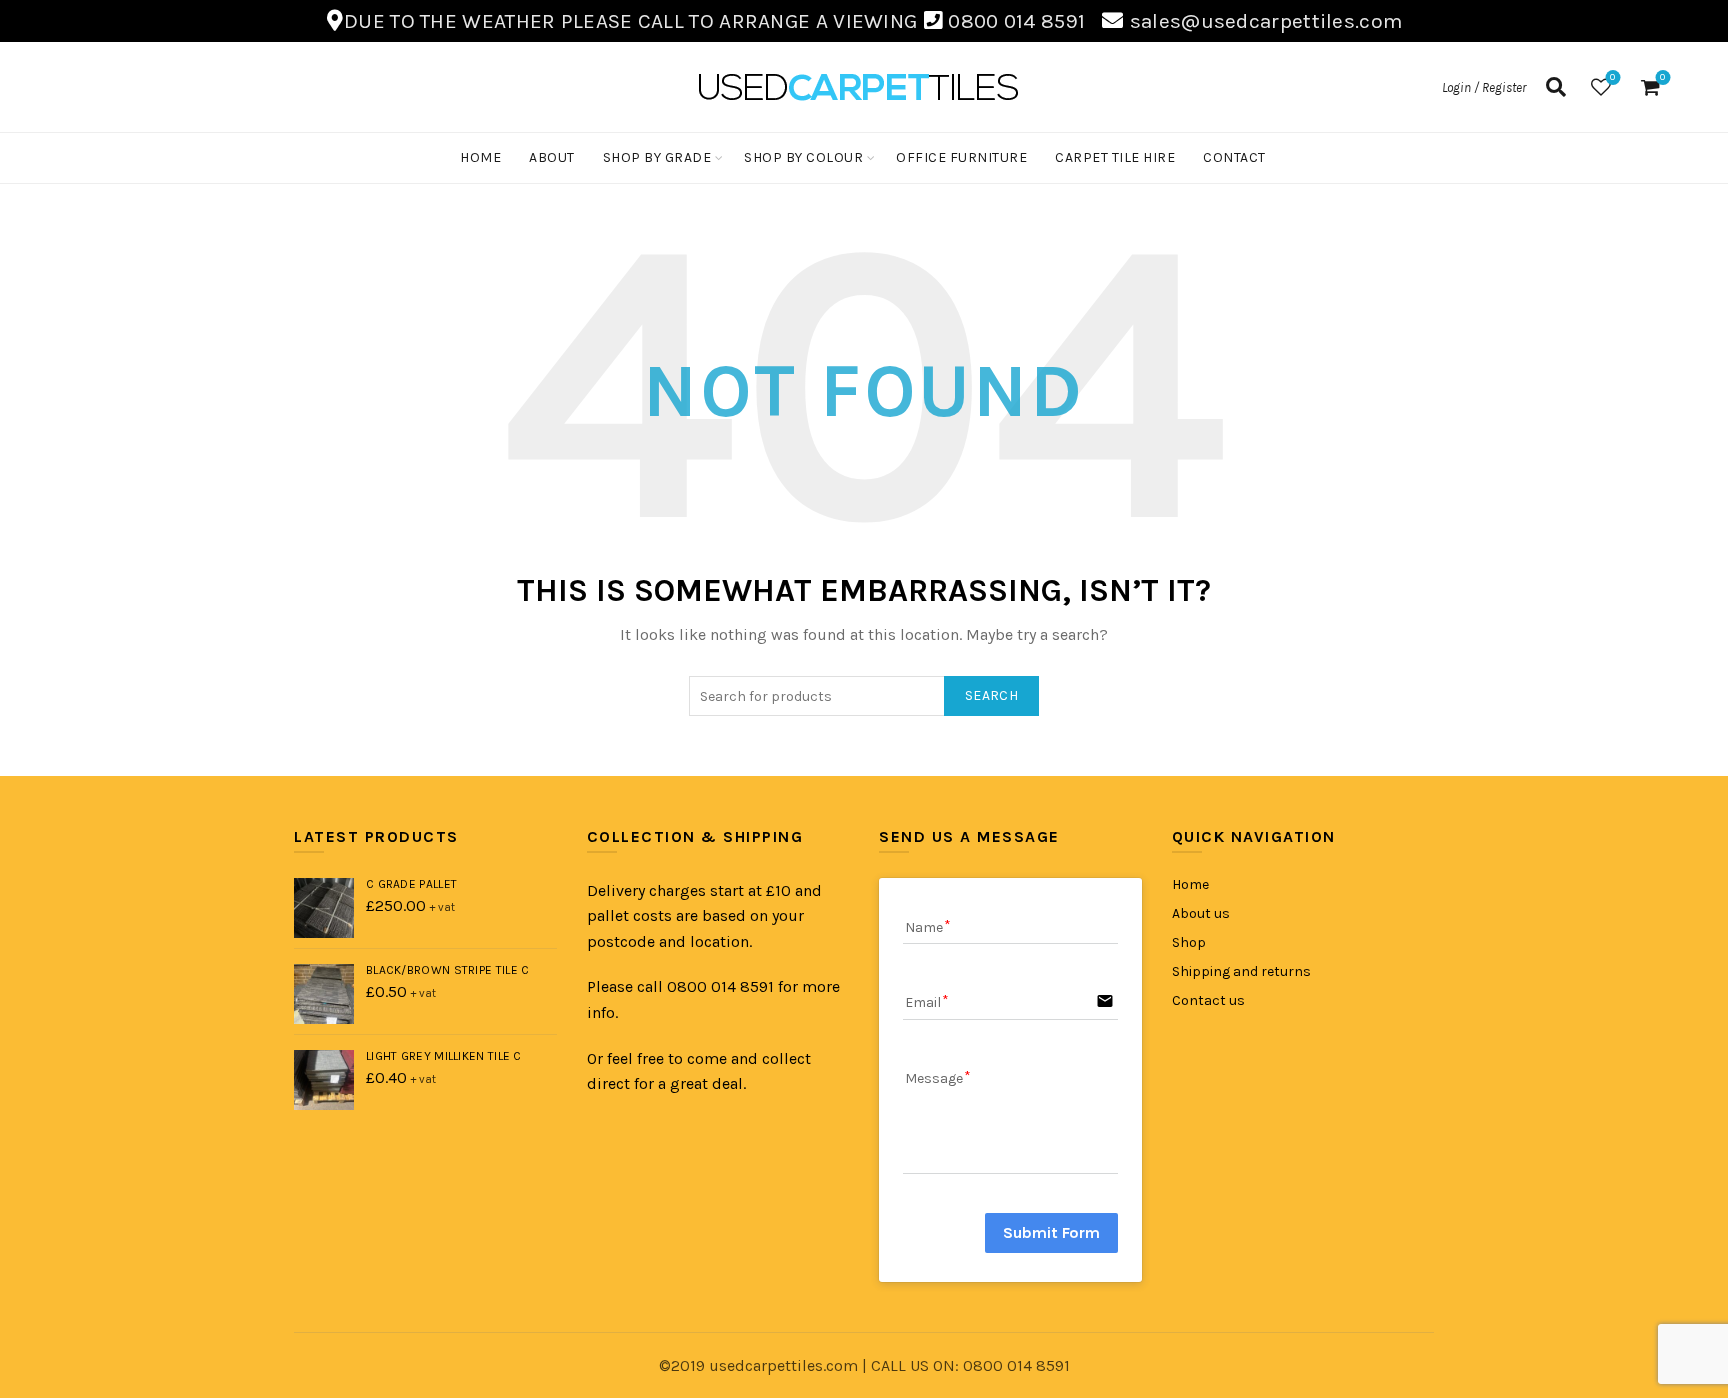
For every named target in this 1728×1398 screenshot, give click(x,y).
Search (991, 695)
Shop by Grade (657, 157)
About (552, 157)
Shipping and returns (1241, 971)
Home (480, 157)
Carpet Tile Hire (1115, 157)
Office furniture (961, 157)
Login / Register (1484, 87)
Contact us (1208, 1000)
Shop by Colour (803, 157)
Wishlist (1612, 77)
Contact (1234, 157)
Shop (1189, 942)
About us (1201, 913)
